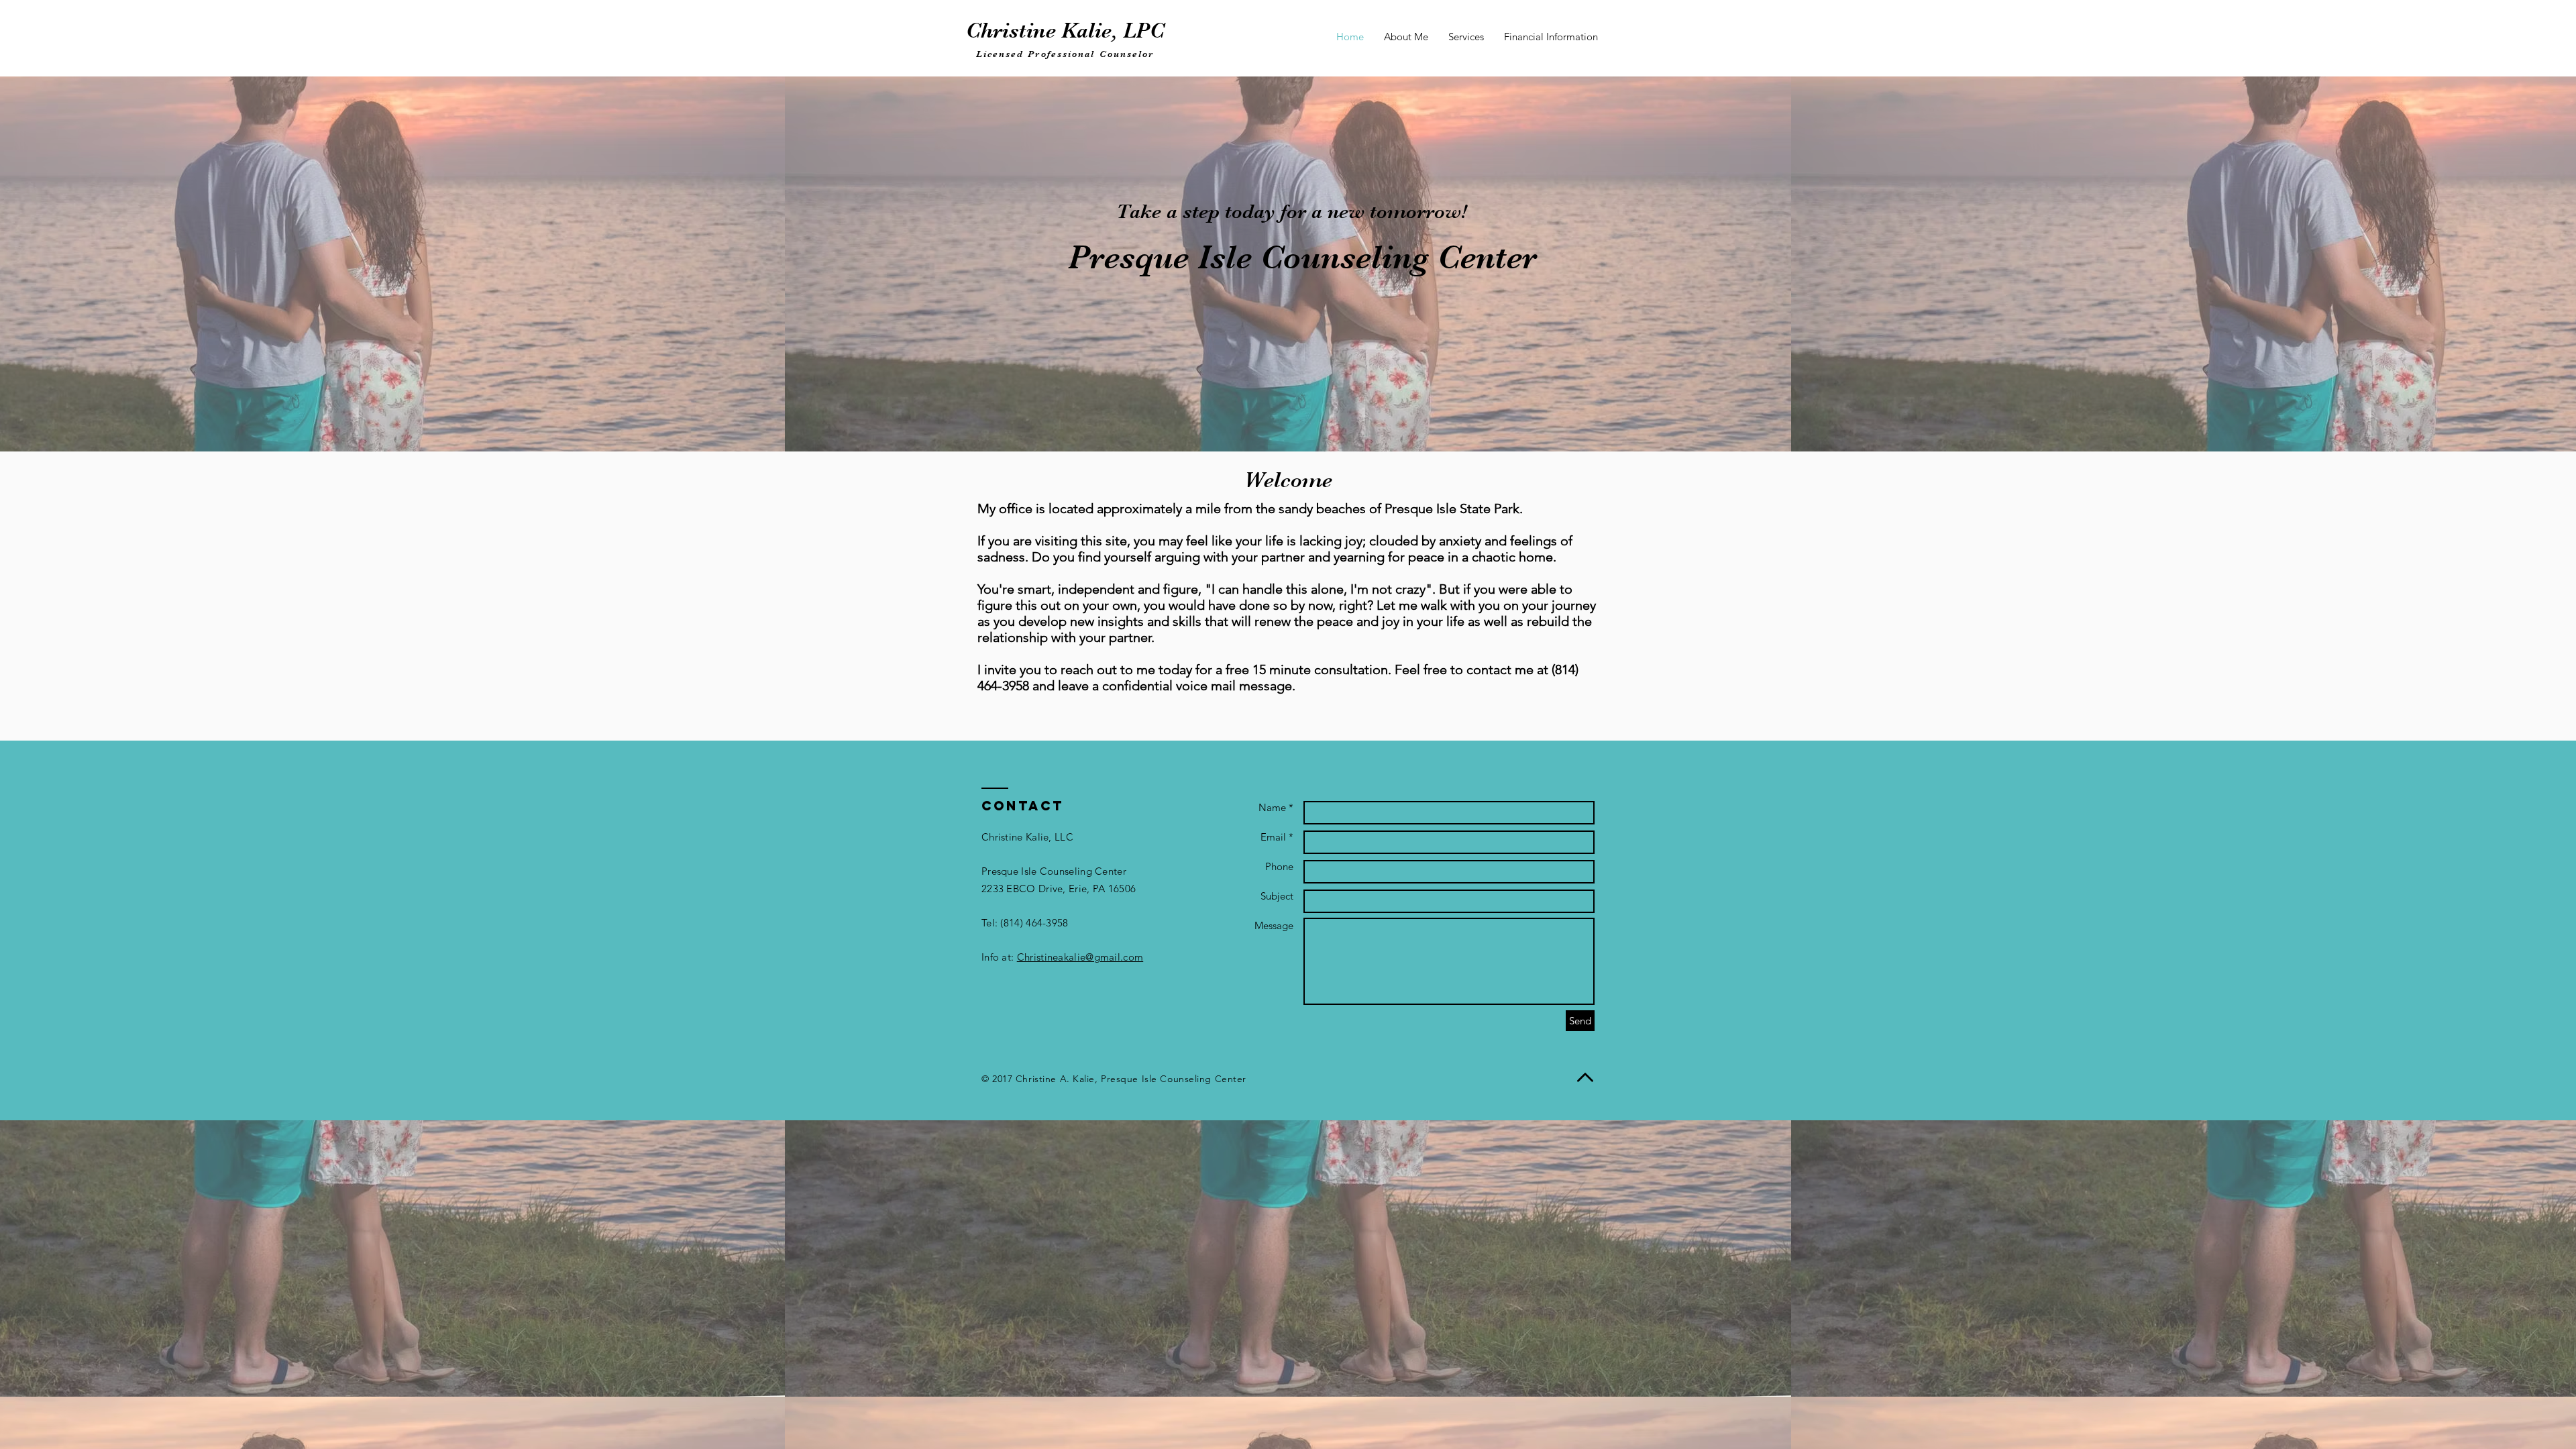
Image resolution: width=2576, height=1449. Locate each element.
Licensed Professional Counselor (1065, 54)
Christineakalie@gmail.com (1080, 957)
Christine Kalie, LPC (1065, 31)
